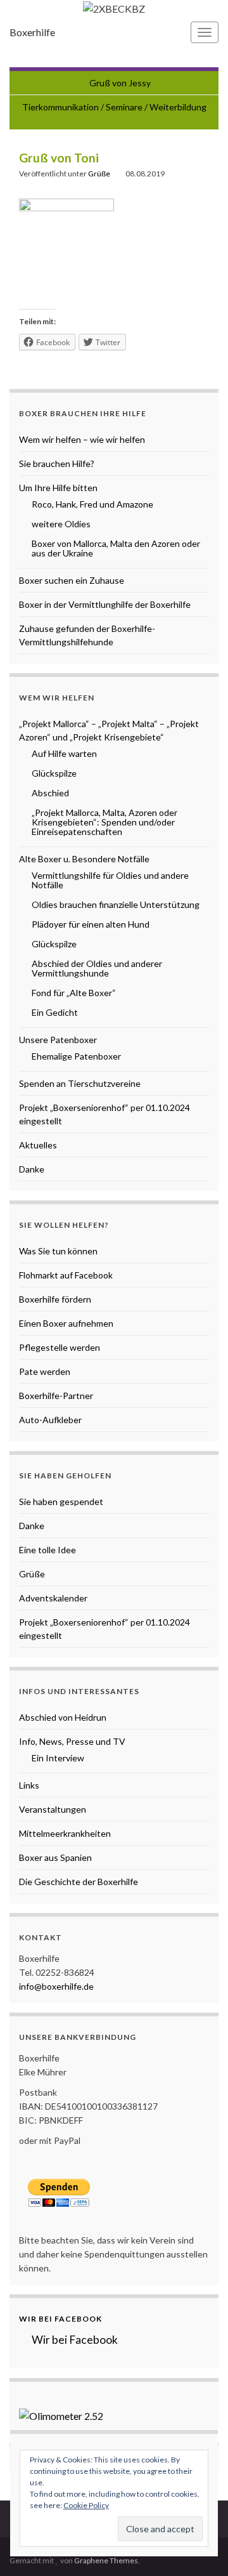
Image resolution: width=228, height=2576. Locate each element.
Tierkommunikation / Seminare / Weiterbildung (114, 107)
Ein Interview (58, 1758)
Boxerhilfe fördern (55, 1299)
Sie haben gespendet (61, 1502)
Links (29, 1785)
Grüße (99, 174)
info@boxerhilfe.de (56, 1986)
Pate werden (45, 1371)
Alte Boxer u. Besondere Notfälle (84, 859)
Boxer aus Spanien (55, 1857)
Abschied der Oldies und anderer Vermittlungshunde (97, 968)
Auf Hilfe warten (64, 753)
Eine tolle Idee (47, 1550)
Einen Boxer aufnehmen (66, 1323)
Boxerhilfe (32, 32)
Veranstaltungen (53, 1809)
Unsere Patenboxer (58, 1040)
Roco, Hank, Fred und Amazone (92, 504)
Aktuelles (38, 1145)
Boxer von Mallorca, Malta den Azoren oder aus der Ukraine (116, 548)
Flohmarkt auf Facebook (66, 1275)
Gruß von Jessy (120, 83)
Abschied (50, 793)
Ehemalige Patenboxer (76, 1056)
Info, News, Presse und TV (72, 1741)
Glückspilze (54, 773)
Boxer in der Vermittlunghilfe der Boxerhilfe (105, 604)
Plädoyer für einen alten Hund (91, 924)
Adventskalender (53, 1598)
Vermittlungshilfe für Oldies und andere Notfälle (110, 880)
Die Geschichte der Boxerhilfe (79, 1882)
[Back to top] (199, 2547)
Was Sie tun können (58, 1251)
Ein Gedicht (55, 1012)
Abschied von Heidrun (63, 1717)
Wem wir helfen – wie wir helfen (82, 439)
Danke (32, 1169)
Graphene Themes (106, 2560)
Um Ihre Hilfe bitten (58, 488)
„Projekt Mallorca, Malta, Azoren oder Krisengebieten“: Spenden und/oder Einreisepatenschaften (104, 822)
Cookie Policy (86, 2505)
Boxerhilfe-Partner (56, 1396)
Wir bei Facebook (60, 2319)
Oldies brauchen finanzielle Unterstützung (116, 904)
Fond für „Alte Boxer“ (74, 993)
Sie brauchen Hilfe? (57, 463)
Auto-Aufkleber (50, 1420)
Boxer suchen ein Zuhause (72, 580)
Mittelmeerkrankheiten (65, 1833)
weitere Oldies (61, 524)
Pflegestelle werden (60, 1347)
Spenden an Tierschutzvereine (80, 1083)
